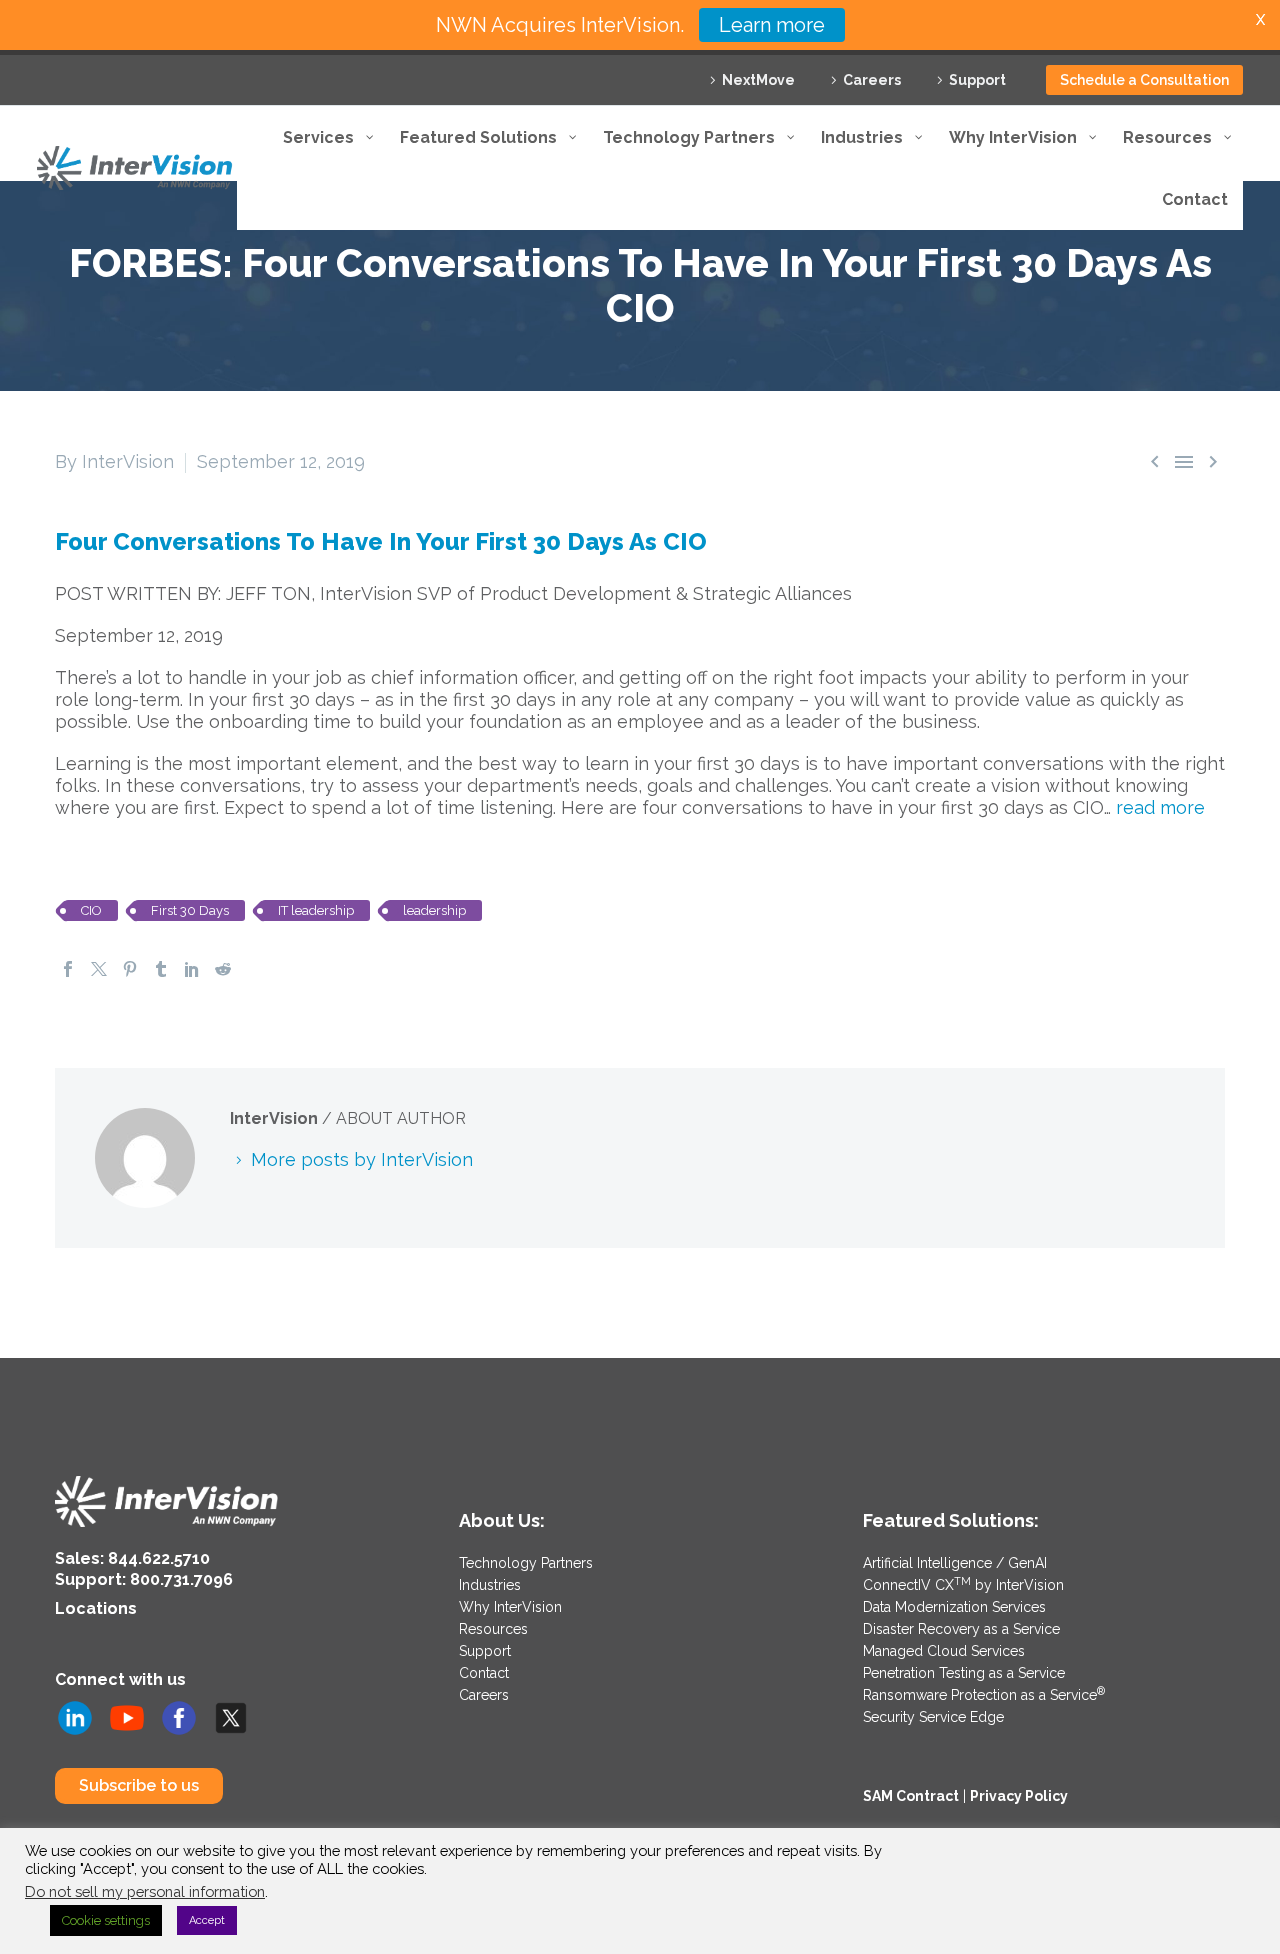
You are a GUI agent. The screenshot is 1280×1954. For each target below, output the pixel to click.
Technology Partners (526, 1563)
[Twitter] (99, 969)
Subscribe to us (139, 1785)
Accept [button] (207, 1920)
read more (1160, 807)
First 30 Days (190, 910)
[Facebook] (68, 969)
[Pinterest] (130, 969)
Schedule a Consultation (1144, 80)
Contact (484, 1673)
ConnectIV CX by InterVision (963, 1585)
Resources (493, 1629)
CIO (91, 910)
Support (977, 80)
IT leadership (316, 910)
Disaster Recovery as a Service (961, 1629)
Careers (872, 80)
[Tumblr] (161, 969)
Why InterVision (510, 1607)
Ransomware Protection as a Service (984, 1695)
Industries (490, 1585)
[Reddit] (223, 969)
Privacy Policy (1019, 1796)
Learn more (772, 25)
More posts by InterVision (362, 1159)
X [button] (1260, 19)
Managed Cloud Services (944, 1651)
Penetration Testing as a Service (964, 1673)
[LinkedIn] (192, 969)
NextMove (758, 80)
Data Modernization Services (954, 1607)
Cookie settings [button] (106, 1920)
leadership (434, 910)
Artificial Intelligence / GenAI (955, 1563)
